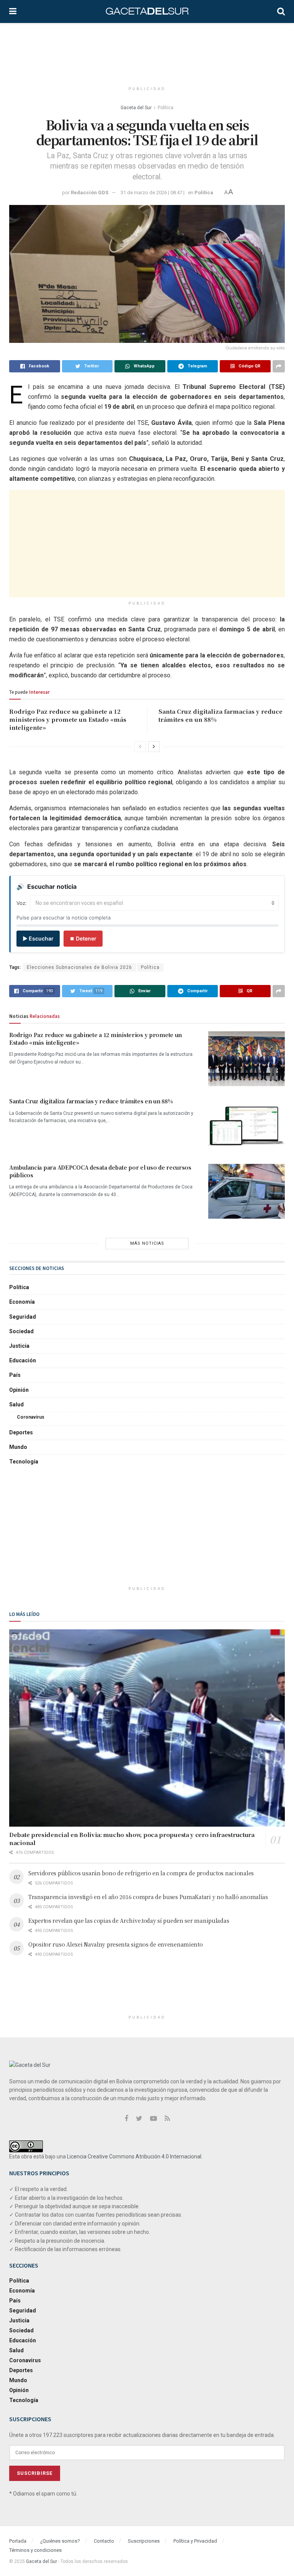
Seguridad (23, 1317)
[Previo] (140, 747)
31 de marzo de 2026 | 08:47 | (153, 193)
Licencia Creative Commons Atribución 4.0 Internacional (134, 2156)
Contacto (104, 2541)
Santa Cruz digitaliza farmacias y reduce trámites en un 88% (91, 1101)
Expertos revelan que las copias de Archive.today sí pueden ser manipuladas (129, 1921)
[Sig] (154, 747)
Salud (16, 1404)
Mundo (18, 1447)
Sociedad (21, 1331)
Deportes (21, 1432)
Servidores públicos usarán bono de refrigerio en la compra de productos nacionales (141, 1873)
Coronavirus (31, 1417)
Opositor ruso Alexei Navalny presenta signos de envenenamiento (116, 1944)
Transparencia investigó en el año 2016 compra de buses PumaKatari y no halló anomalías (148, 1897)
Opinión (19, 1390)
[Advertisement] (149, 52)
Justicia (19, 1346)
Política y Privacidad (195, 2541)
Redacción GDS (90, 193)
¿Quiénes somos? (60, 2541)
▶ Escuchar (38, 938)
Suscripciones (144, 2541)
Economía (22, 1302)
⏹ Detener (83, 938)
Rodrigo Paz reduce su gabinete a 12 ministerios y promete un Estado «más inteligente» (68, 719)
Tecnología (24, 1462)
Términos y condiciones (35, 2550)
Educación (23, 1360)
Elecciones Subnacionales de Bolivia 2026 (79, 967)
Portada (18, 2541)
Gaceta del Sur (136, 108)
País (15, 1375)
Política (166, 108)
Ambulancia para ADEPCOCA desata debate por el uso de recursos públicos (100, 1171)
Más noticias (147, 1243)
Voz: (22, 903)
